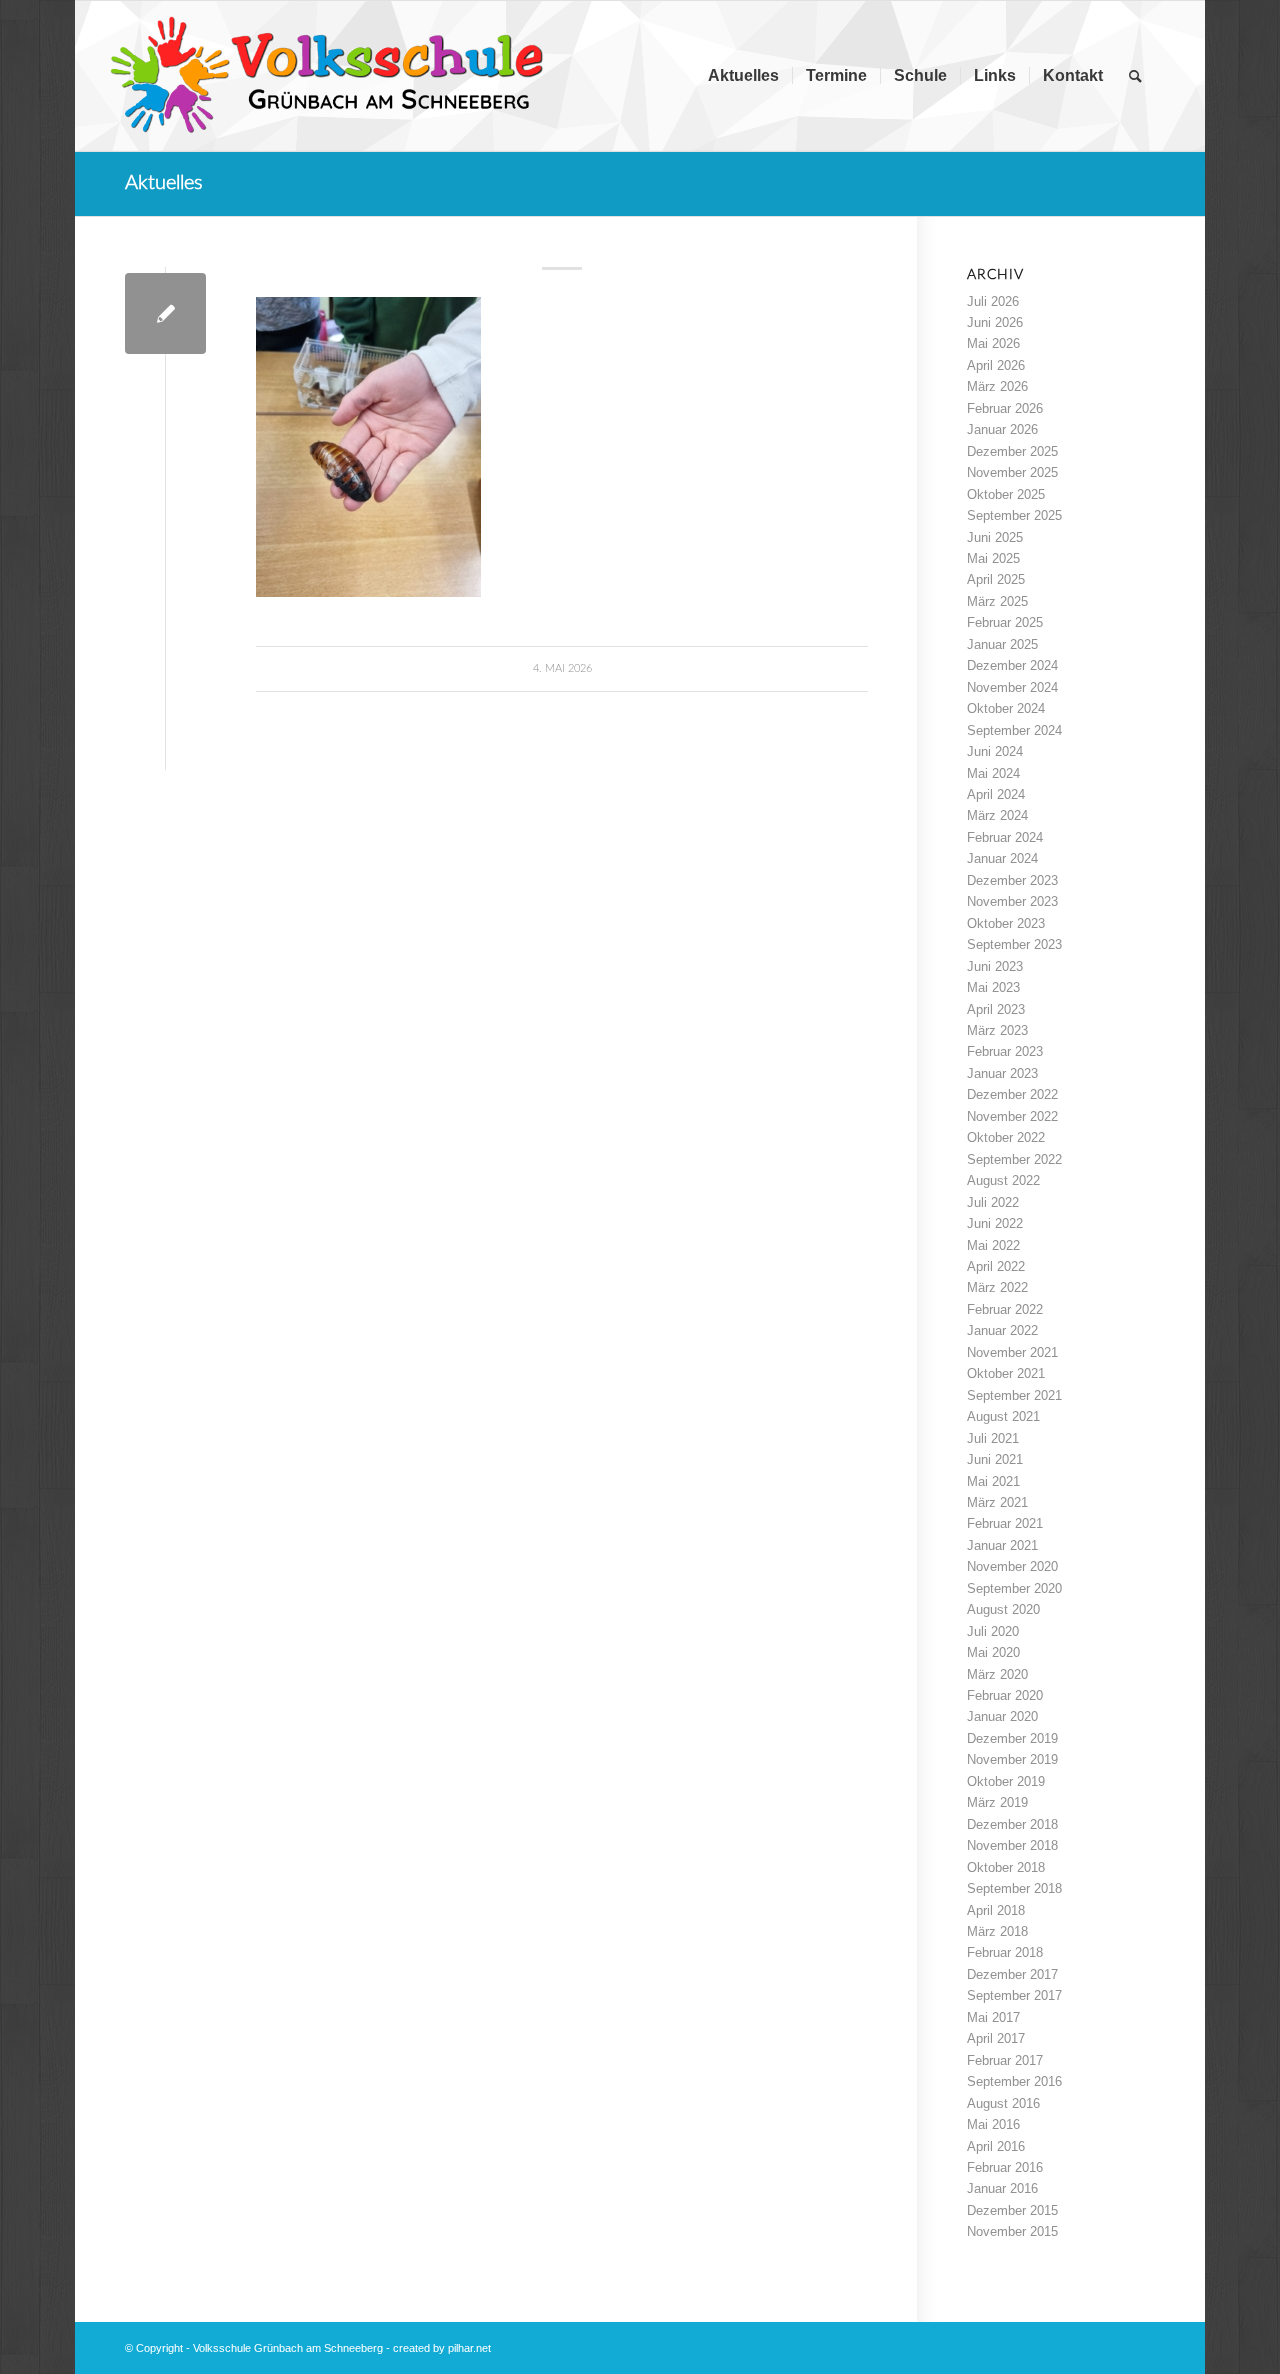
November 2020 (1012, 1566)
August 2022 (1003, 1180)
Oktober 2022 (1006, 1137)
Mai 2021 (993, 1481)
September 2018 (1014, 1888)
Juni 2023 (995, 966)
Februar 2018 (1005, 1952)
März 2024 (997, 815)
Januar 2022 (1002, 1330)
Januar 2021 (1002, 1545)
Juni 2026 (995, 322)
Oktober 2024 (1006, 708)
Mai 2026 (993, 343)
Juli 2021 (993, 1438)
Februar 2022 (1005, 1309)
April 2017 (996, 2038)
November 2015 (1012, 2231)
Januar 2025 (1002, 644)
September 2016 (1014, 2081)
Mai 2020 (993, 1652)
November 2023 (1012, 901)
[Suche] (1135, 76)
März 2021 (997, 1502)
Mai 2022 (993, 1245)
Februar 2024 (1005, 837)
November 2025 (1012, 472)
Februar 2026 (1005, 408)
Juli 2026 (993, 301)
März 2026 (997, 386)
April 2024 (996, 794)
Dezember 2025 (1012, 451)
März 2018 (997, 1931)
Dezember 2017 (1012, 1974)
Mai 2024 (993, 773)
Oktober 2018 (1006, 1867)
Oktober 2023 (1006, 923)
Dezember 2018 (1012, 1824)
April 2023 (996, 1009)
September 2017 (1014, 1995)
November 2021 (1012, 1352)
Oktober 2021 (1006, 1373)
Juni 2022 (995, 1223)
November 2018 (1012, 1845)
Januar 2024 (1002, 858)
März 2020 (997, 1674)
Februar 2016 (1005, 2167)
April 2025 (996, 579)
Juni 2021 (995, 1459)
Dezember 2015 (1012, 2210)
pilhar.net (469, 2348)
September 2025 (1014, 515)
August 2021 (1003, 1416)
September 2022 (1014, 1159)
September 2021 (1014, 1395)
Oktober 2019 (1006, 1781)
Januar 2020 (1002, 1716)
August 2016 (1003, 2103)
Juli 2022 (993, 1202)
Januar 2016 (1002, 2188)
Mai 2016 (993, 2124)
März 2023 (997, 1030)
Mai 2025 (993, 558)
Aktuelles (164, 183)
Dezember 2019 (1012, 1738)
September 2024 (1014, 730)
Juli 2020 (993, 1631)
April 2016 (996, 2146)
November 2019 (1012, 1759)
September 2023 (1014, 944)
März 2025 (997, 601)
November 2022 (1012, 1116)
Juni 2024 (995, 751)
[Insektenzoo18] (165, 313)
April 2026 (996, 365)
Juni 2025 (995, 537)
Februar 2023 (1005, 1051)
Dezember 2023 (1012, 880)
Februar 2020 (1005, 1695)
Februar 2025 (1005, 622)
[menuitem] (743, 76)
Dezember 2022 (1012, 1094)
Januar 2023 (1002, 1073)
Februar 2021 (1005, 1523)
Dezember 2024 (1012, 665)
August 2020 (1003, 1609)
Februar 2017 (1005, 2060)
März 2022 (997, 1287)
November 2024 (1012, 687)
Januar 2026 (1002, 429)
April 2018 (996, 1910)
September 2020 (1014, 1588)
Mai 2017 (993, 2017)
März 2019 (997, 1802)
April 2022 (996, 1266)
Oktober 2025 (1006, 494)
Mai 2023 (993, 987)
